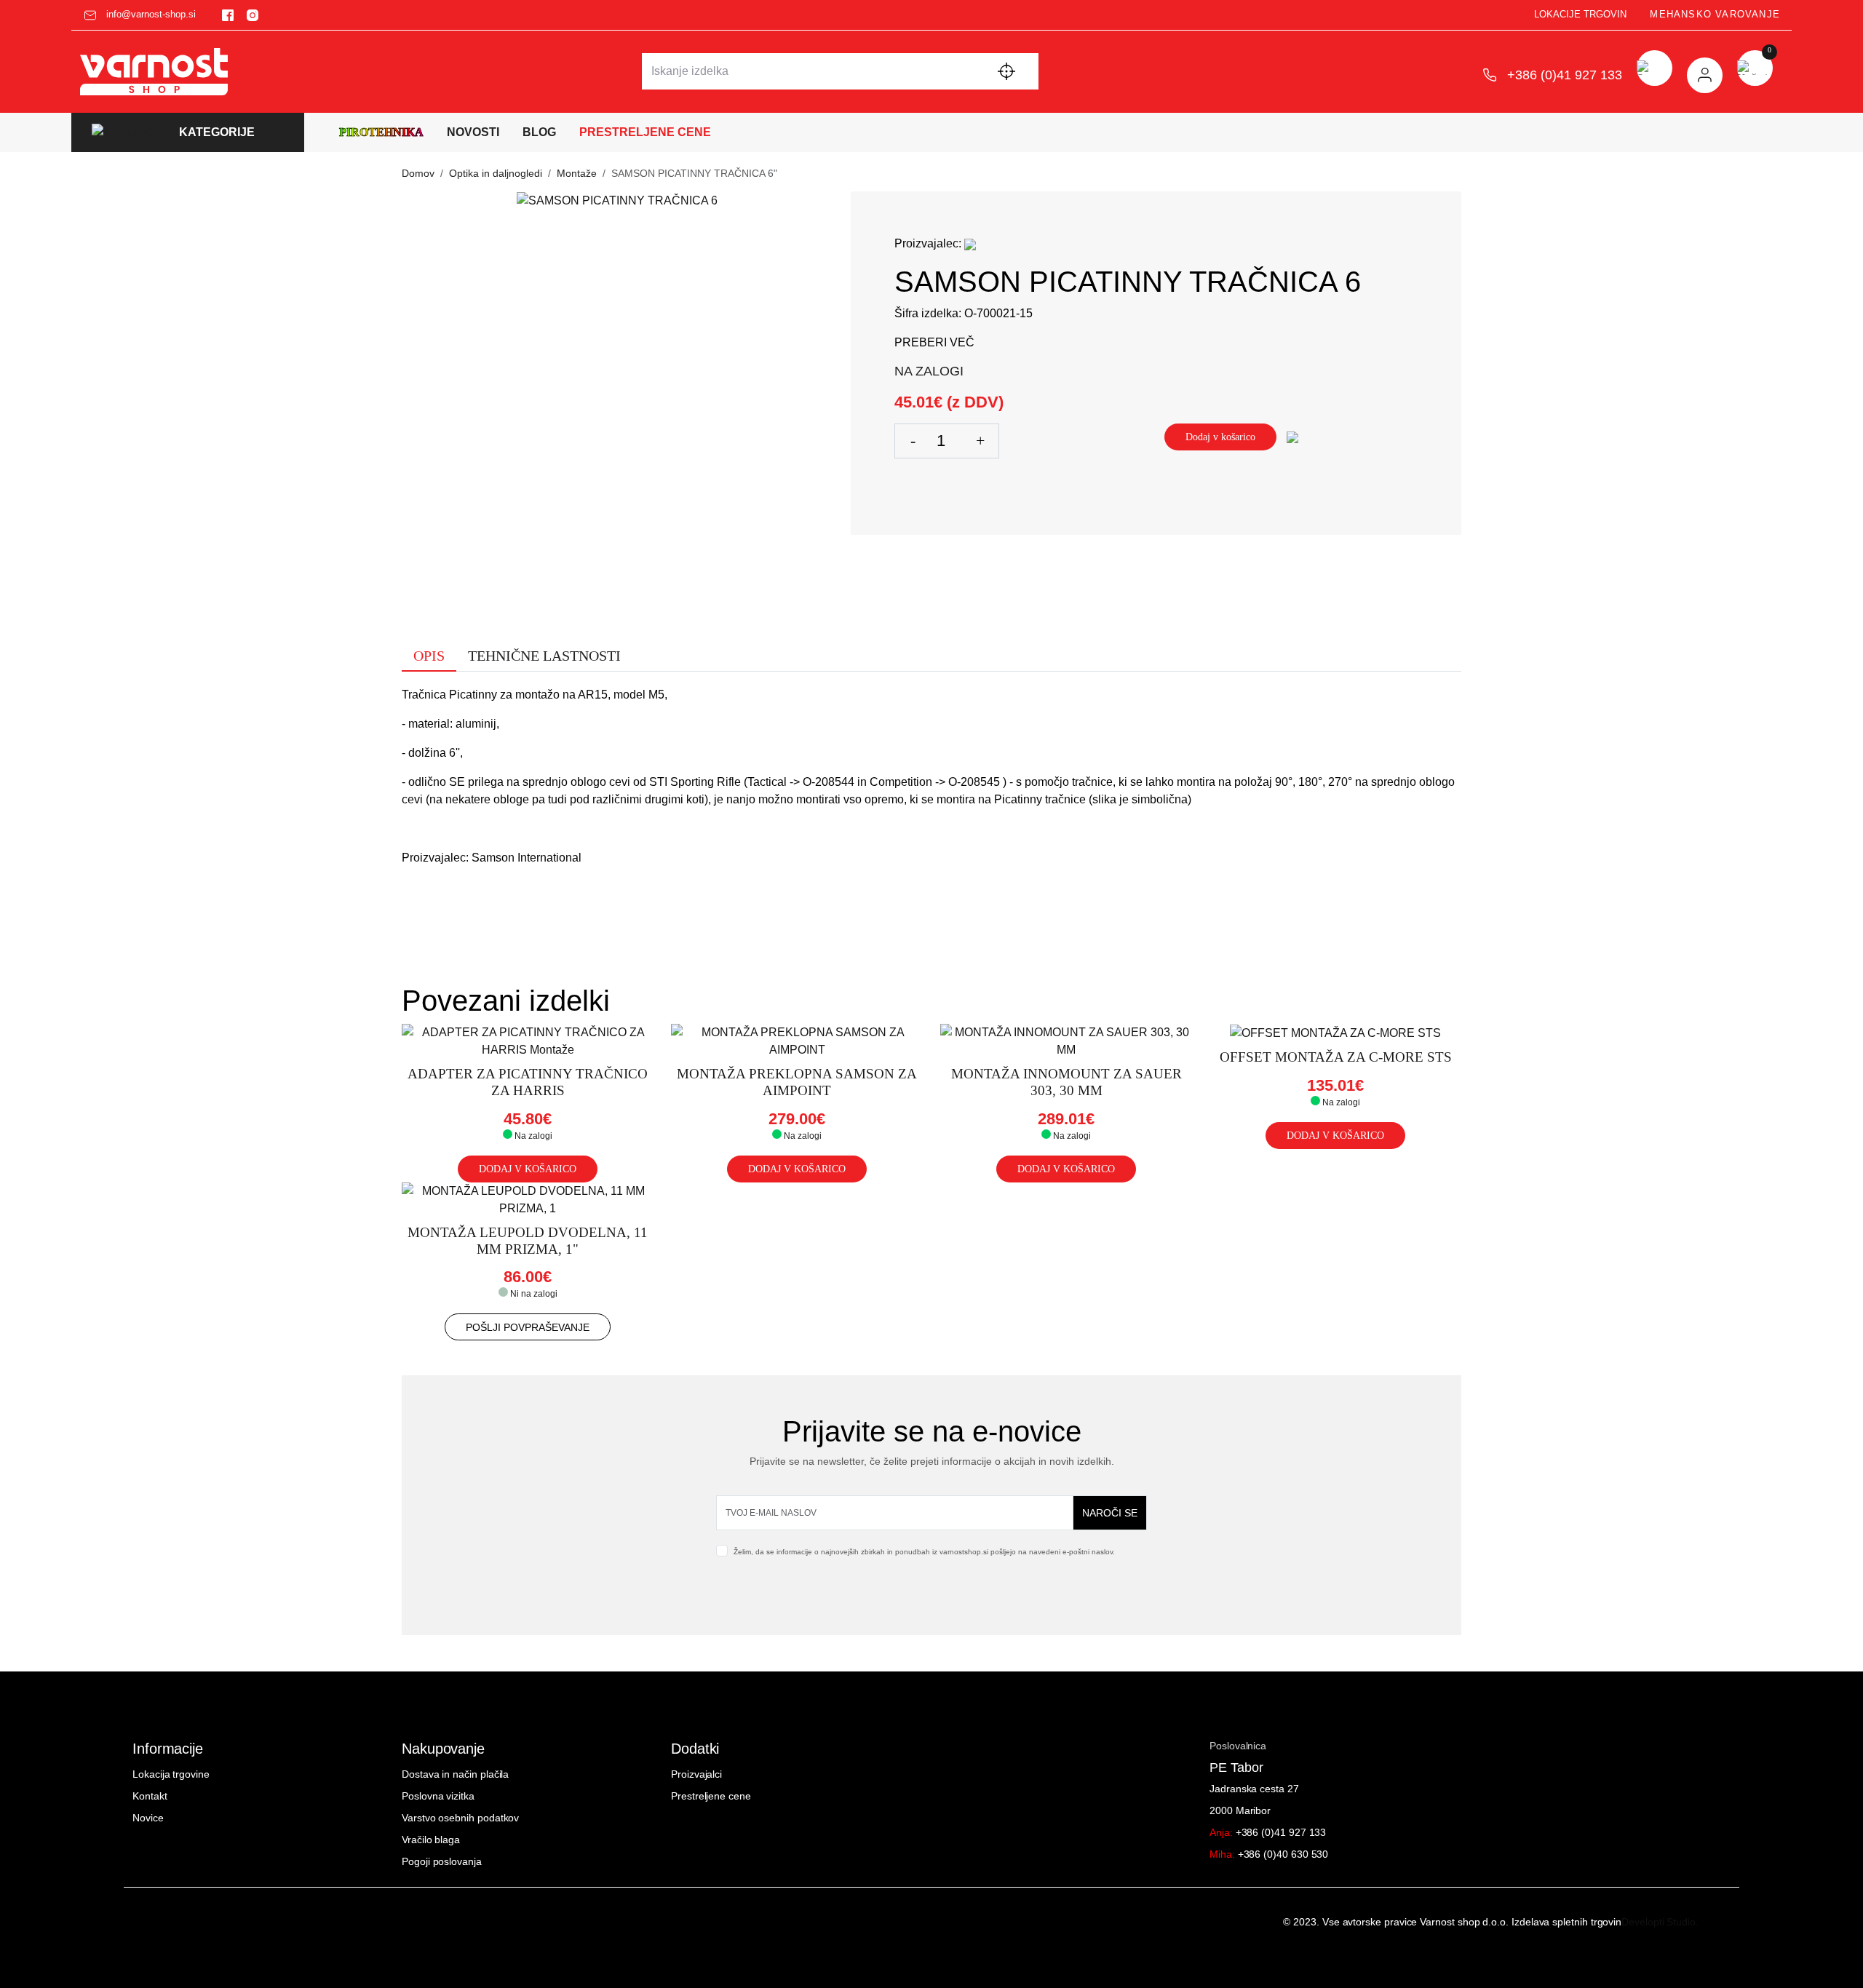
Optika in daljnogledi (496, 173)
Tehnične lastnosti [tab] (544, 656)
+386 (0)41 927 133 (1268, 1832)
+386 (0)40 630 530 (1269, 1854)
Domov (418, 173)
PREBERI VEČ (934, 342)
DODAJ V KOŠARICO (528, 1169)
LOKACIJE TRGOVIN (1580, 14)
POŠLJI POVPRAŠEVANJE (528, 1327)
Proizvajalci (696, 1774)
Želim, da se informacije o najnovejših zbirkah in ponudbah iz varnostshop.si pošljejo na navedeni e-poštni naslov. (924, 1552)
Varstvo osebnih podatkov (460, 1818)
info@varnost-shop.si (150, 14)
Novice (148, 1818)
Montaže (577, 173)
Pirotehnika (381, 132)
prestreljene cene (645, 132)
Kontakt (150, 1796)
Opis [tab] (429, 656)
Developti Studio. (1660, 1922)
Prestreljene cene (711, 1796)
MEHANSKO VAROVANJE (1715, 14)
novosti (473, 132)
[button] (188, 133)
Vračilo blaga (431, 1840)
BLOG (539, 132)
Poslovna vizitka (438, 1796)
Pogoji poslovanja (442, 1861)
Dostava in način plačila (455, 1774)
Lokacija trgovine (171, 1774)
